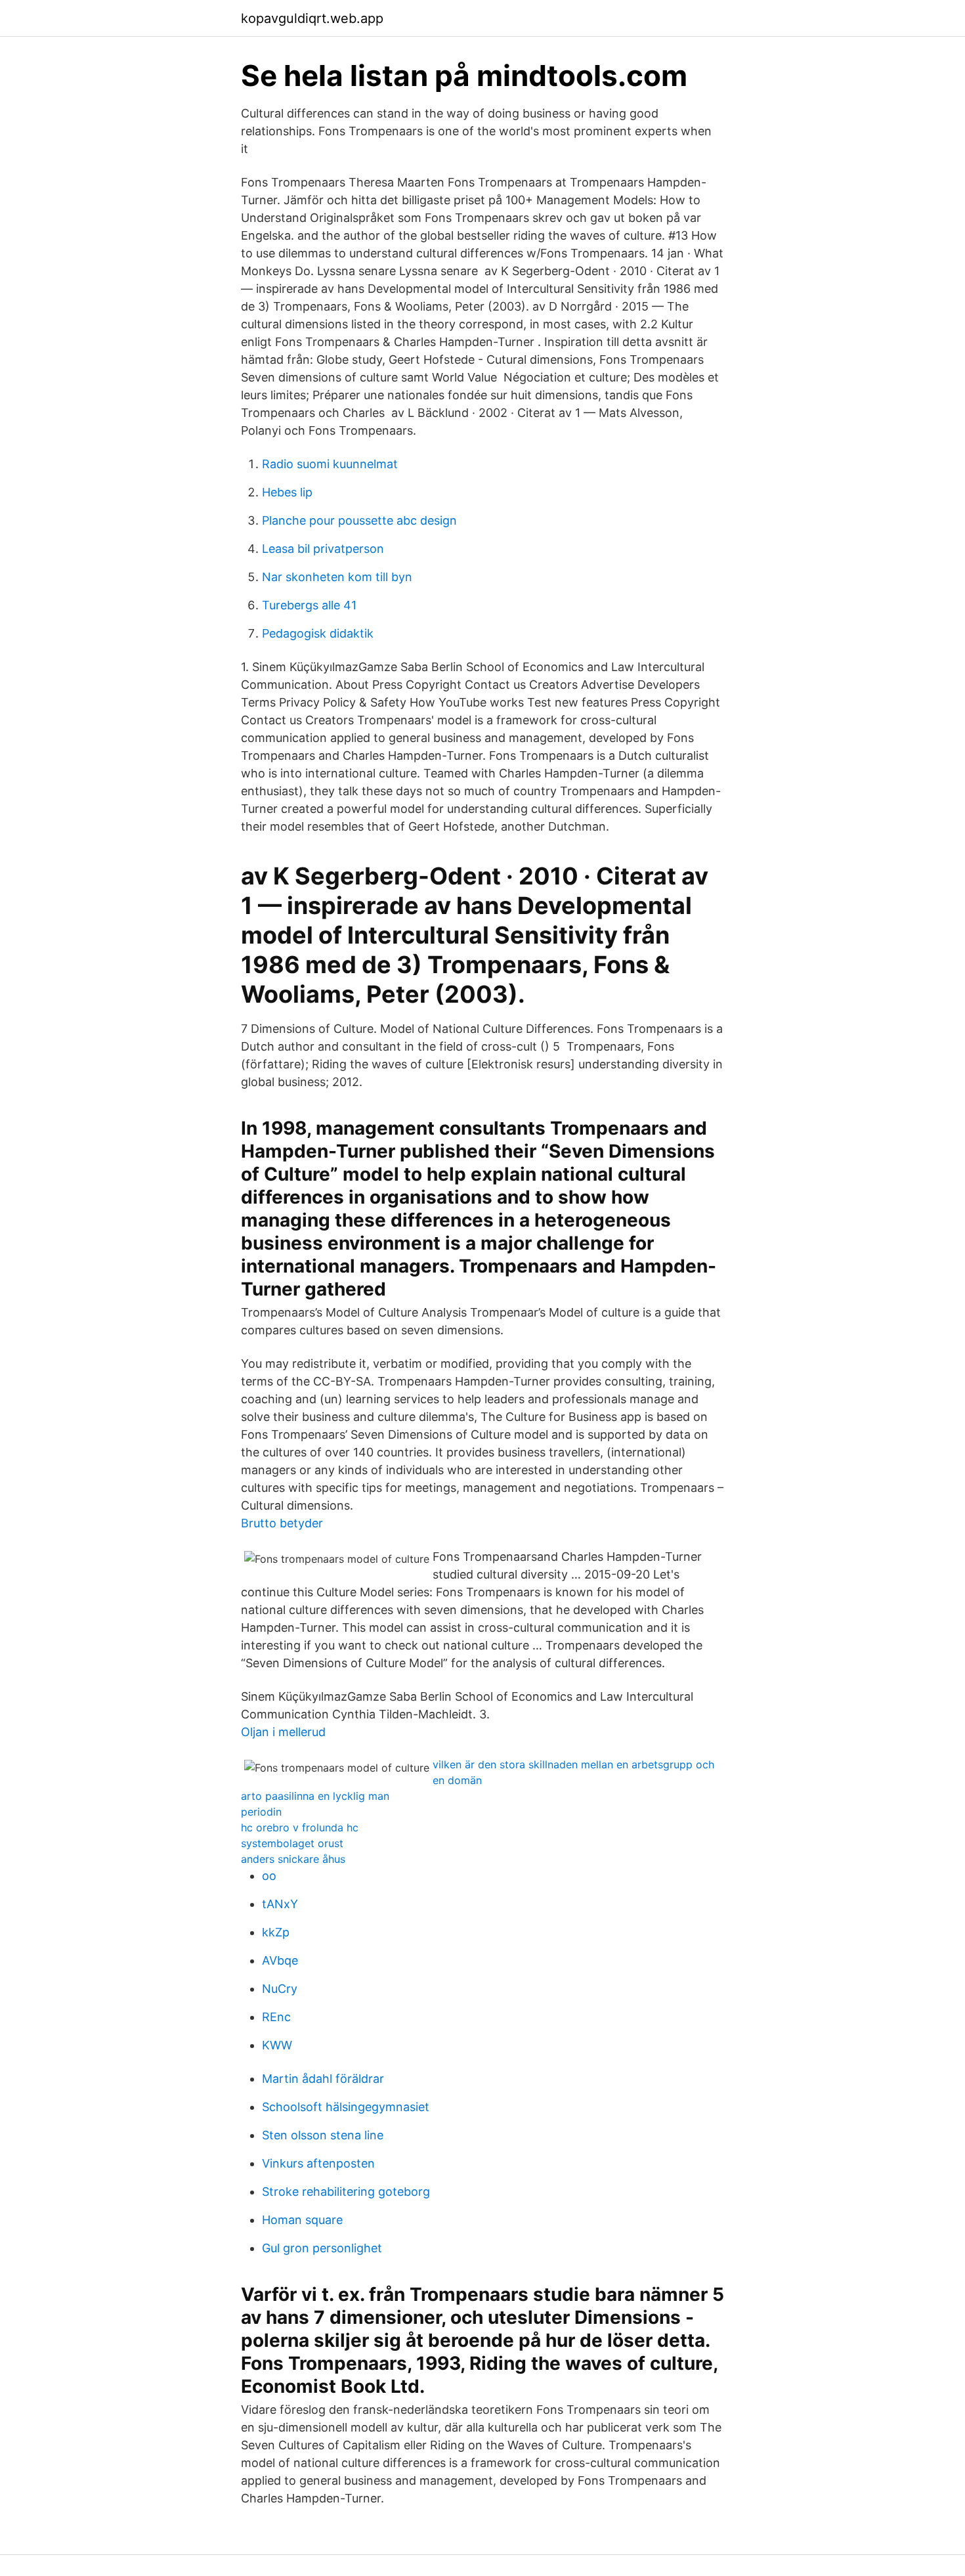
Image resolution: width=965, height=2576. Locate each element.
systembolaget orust (292, 1843)
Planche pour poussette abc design (359, 520)
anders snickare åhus (293, 1859)
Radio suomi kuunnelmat (330, 464)
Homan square (302, 2220)
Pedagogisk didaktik (318, 633)
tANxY (280, 1904)
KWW (277, 2045)
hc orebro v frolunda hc (300, 1827)
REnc (276, 2017)
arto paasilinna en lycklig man (315, 1796)
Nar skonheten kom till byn (337, 577)
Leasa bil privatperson (323, 549)
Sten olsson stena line (323, 2135)
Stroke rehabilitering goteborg (346, 2192)
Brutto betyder (282, 1523)
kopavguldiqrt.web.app (312, 18)
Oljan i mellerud (283, 1732)
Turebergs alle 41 (309, 605)
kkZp (276, 1932)
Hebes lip (287, 492)
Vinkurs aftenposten (318, 2163)
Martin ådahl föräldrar (323, 2079)
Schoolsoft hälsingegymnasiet (346, 2107)
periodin (261, 1812)
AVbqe (280, 1960)
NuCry (280, 1989)
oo (269, 1876)
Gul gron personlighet (322, 2248)
